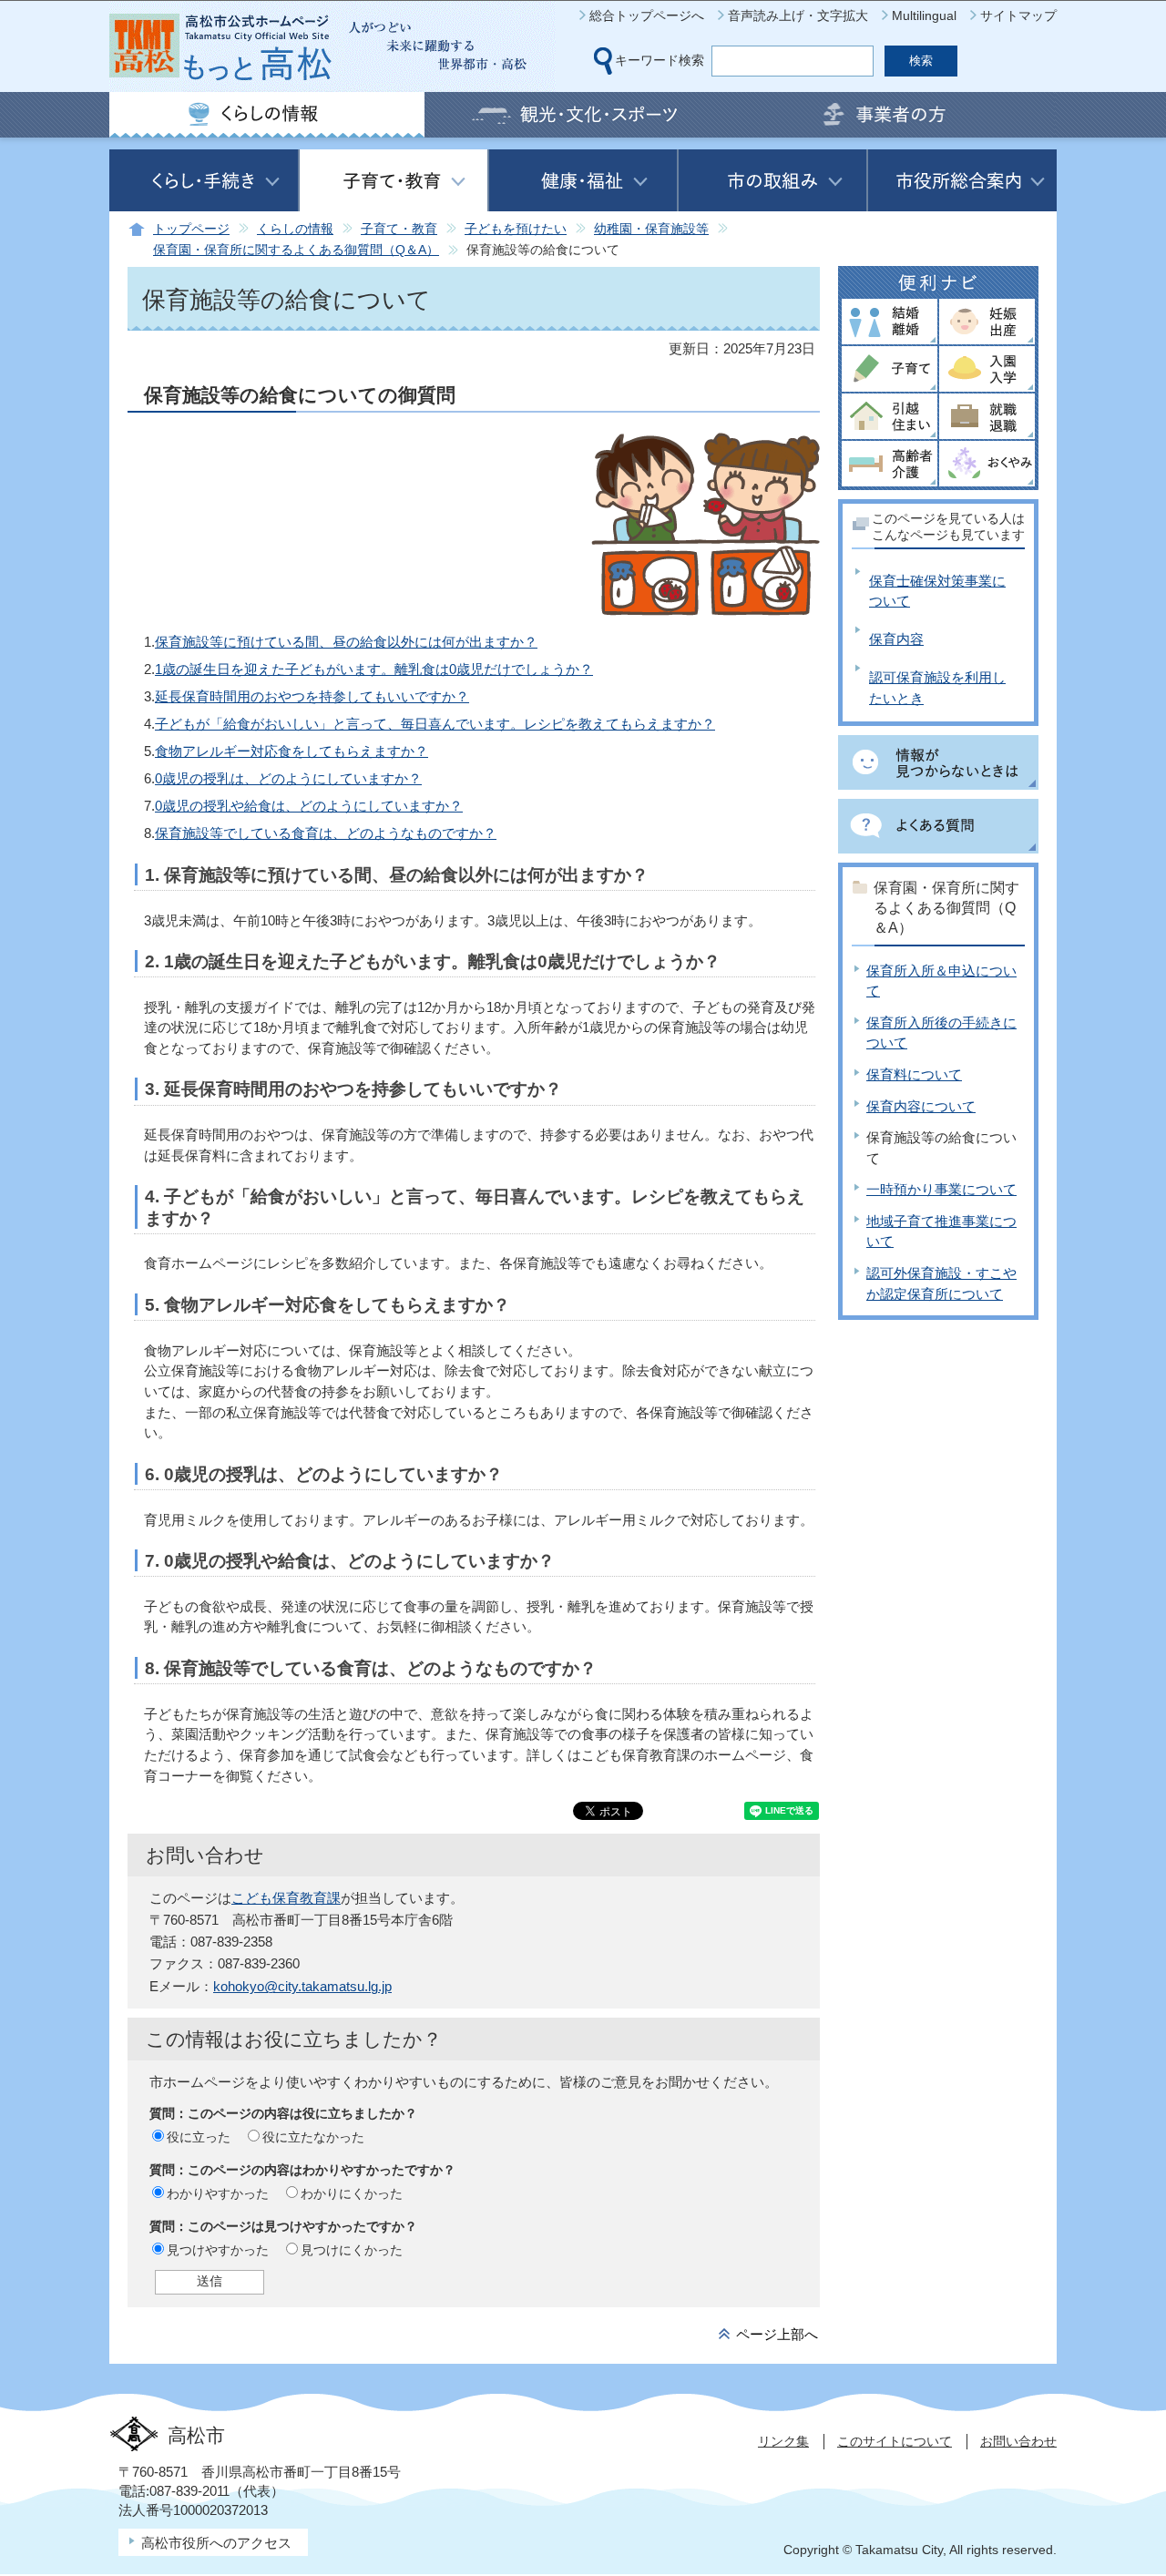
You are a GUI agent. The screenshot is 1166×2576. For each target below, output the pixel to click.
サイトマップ (1018, 15)
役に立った (199, 2137)
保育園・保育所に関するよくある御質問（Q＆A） (296, 250)
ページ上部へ (777, 2334)
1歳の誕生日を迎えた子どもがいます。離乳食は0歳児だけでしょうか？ (374, 669)
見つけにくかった (352, 2250)
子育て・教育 (399, 229)
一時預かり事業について (941, 1189)
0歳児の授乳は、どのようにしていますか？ (288, 778)
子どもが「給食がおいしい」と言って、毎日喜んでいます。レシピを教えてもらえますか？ (435, 724)
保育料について (914, 1074)
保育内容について (921, 1106)
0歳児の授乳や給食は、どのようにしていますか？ (309, 806)
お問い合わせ (1018, 2441)
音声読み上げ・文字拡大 (798, 15)
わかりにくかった (352, 2193)
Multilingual (924, 15)
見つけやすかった (218, 2250)
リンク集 (783, 2441)
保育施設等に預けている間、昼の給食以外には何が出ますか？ (346, 642)
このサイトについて (895, 2441)
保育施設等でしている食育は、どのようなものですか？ (326, 833)
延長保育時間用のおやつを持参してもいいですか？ (312, 696)
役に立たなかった (313, 2137)
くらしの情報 (295, 229)
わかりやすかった (218, 2193)
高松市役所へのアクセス (216, 2543)
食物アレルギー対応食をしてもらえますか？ (291, 751)
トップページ (191, 229)
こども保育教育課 (286, 1898)
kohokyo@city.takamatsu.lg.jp (302, 1986)
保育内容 (896, 639)
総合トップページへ (647, 15)
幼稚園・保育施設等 (651, 229)
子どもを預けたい (516, 229)
